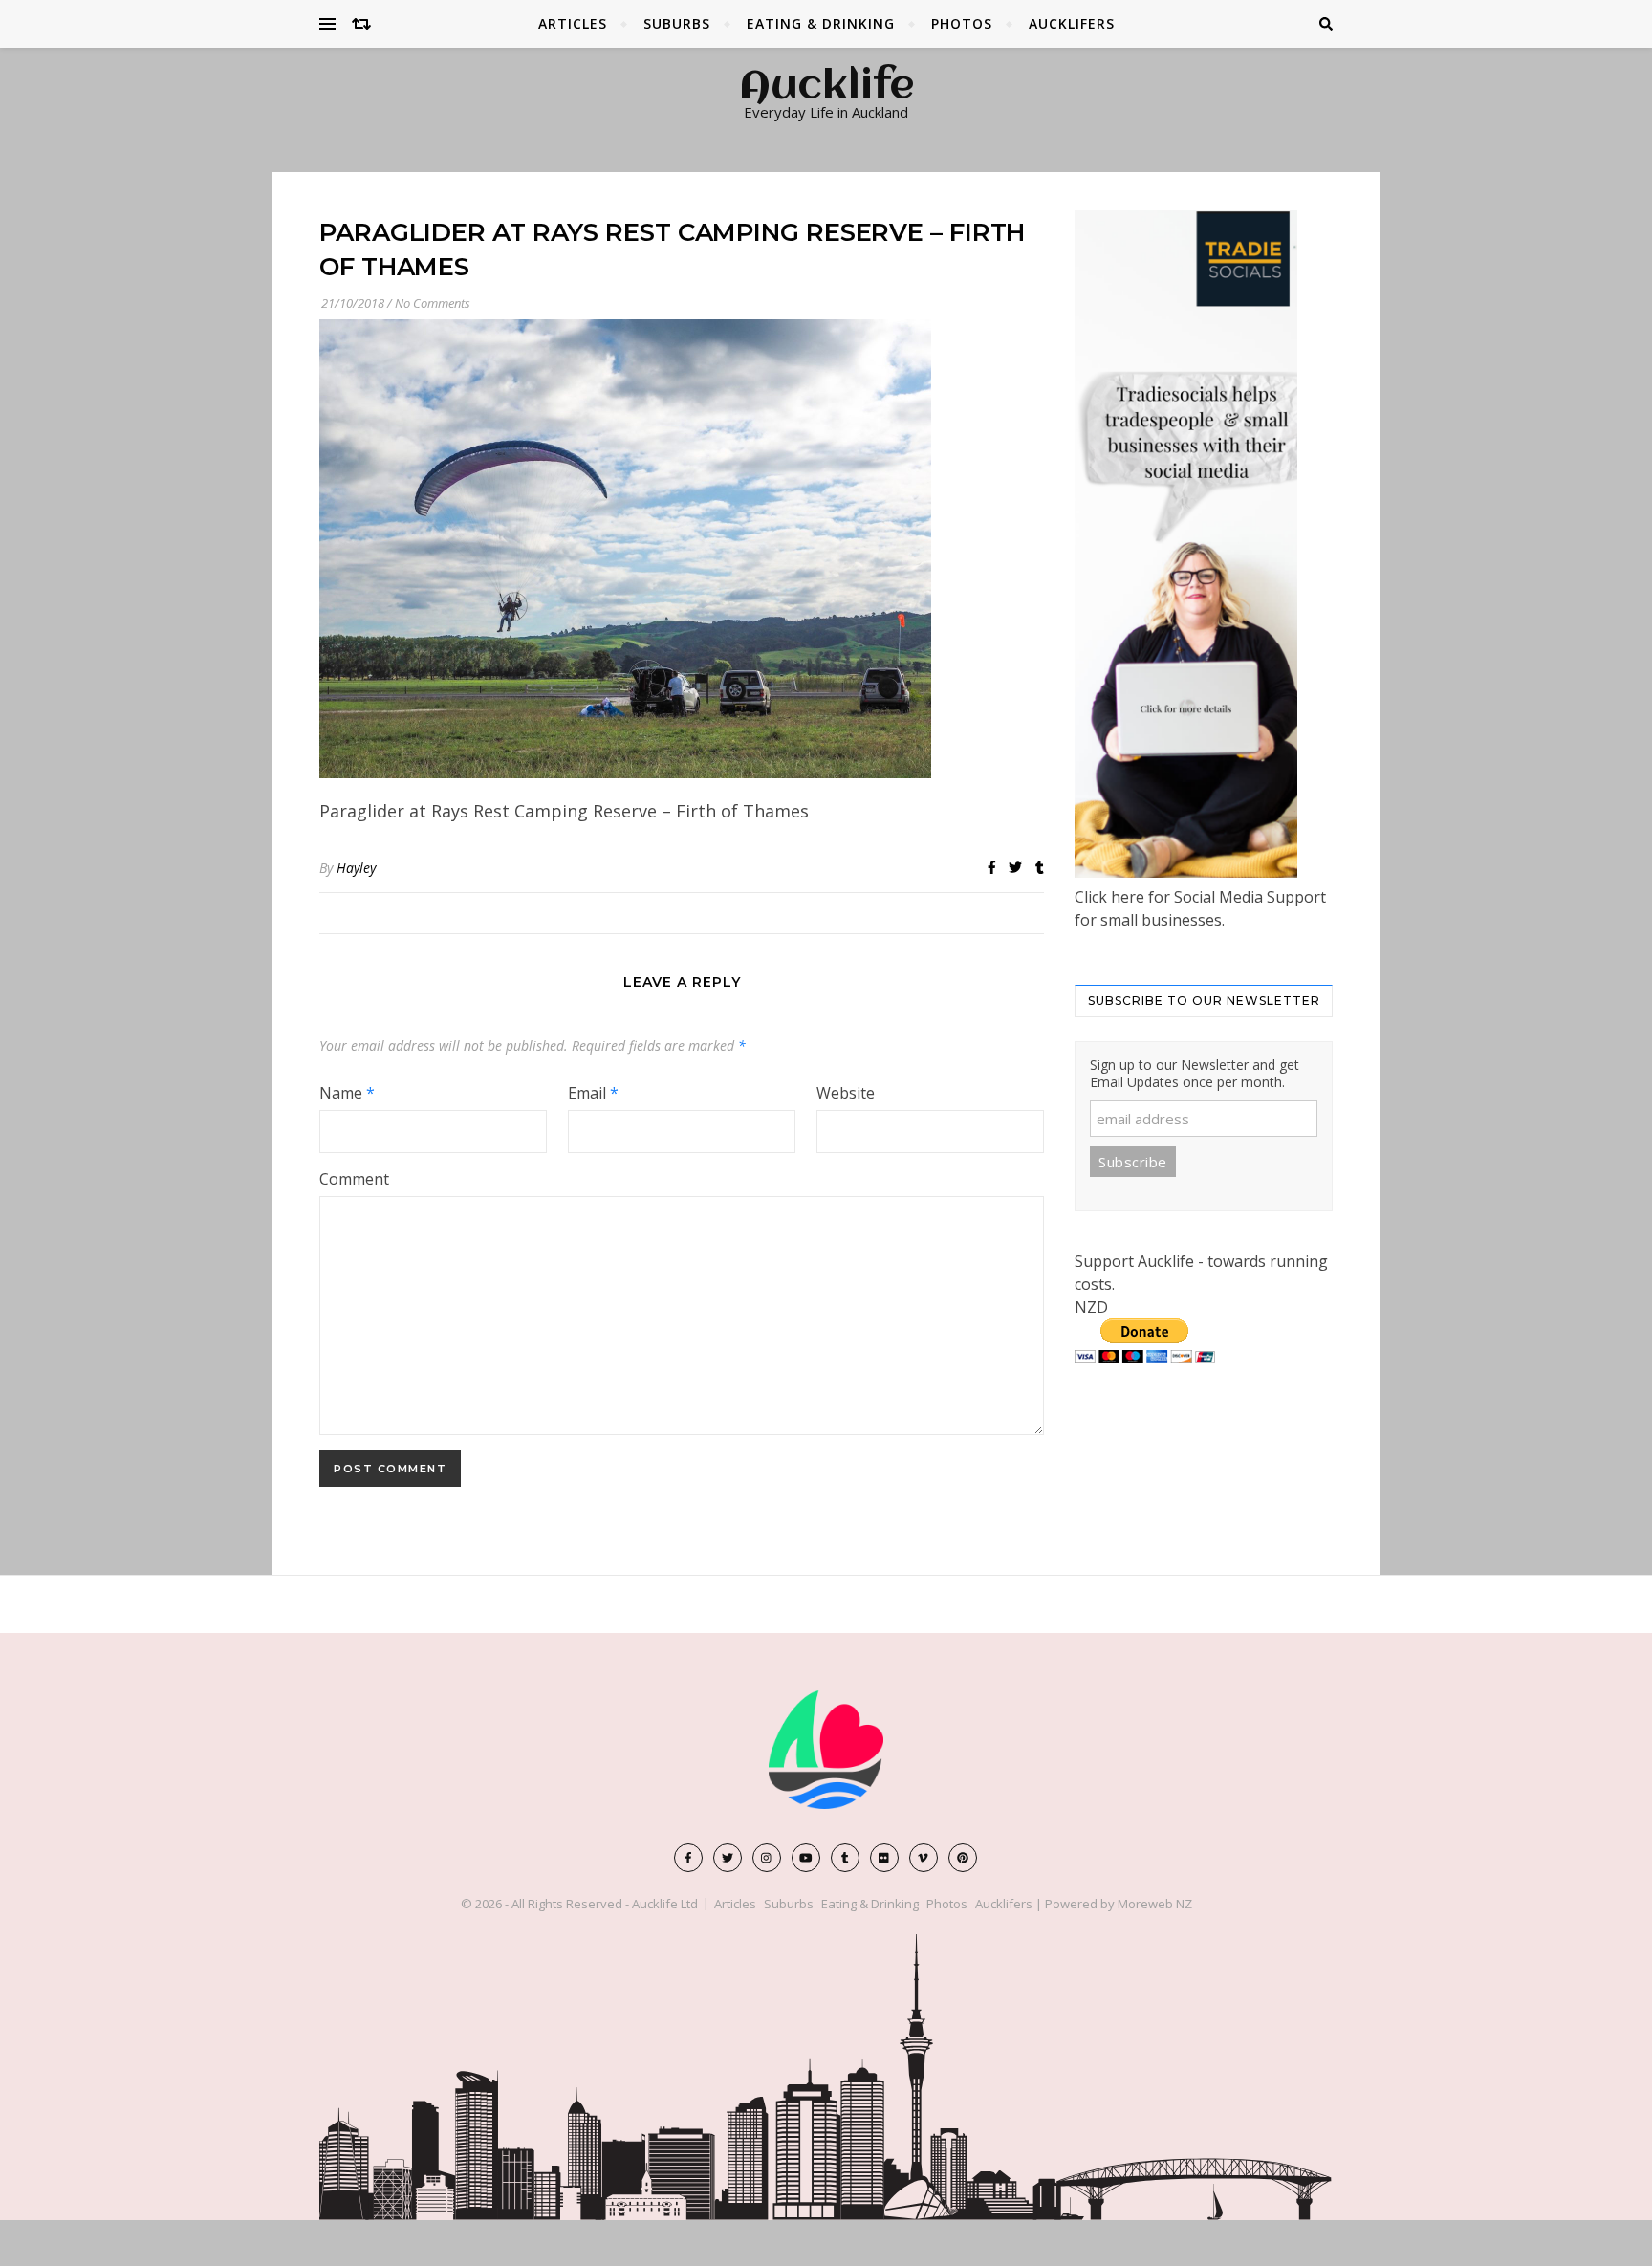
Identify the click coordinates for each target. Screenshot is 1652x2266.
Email (593, 1093)
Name (347, 1093)
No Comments (433, 303)
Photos (962, 23)
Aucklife (826, 88)
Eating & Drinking (821, 23)
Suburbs (677, 23)
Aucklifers (1072, 23)
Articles (573, 23)
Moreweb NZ (1155, 1904)
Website (846, 1093)
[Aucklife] (826, 1750)
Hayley (356, 868)
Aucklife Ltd (665, 1904)
